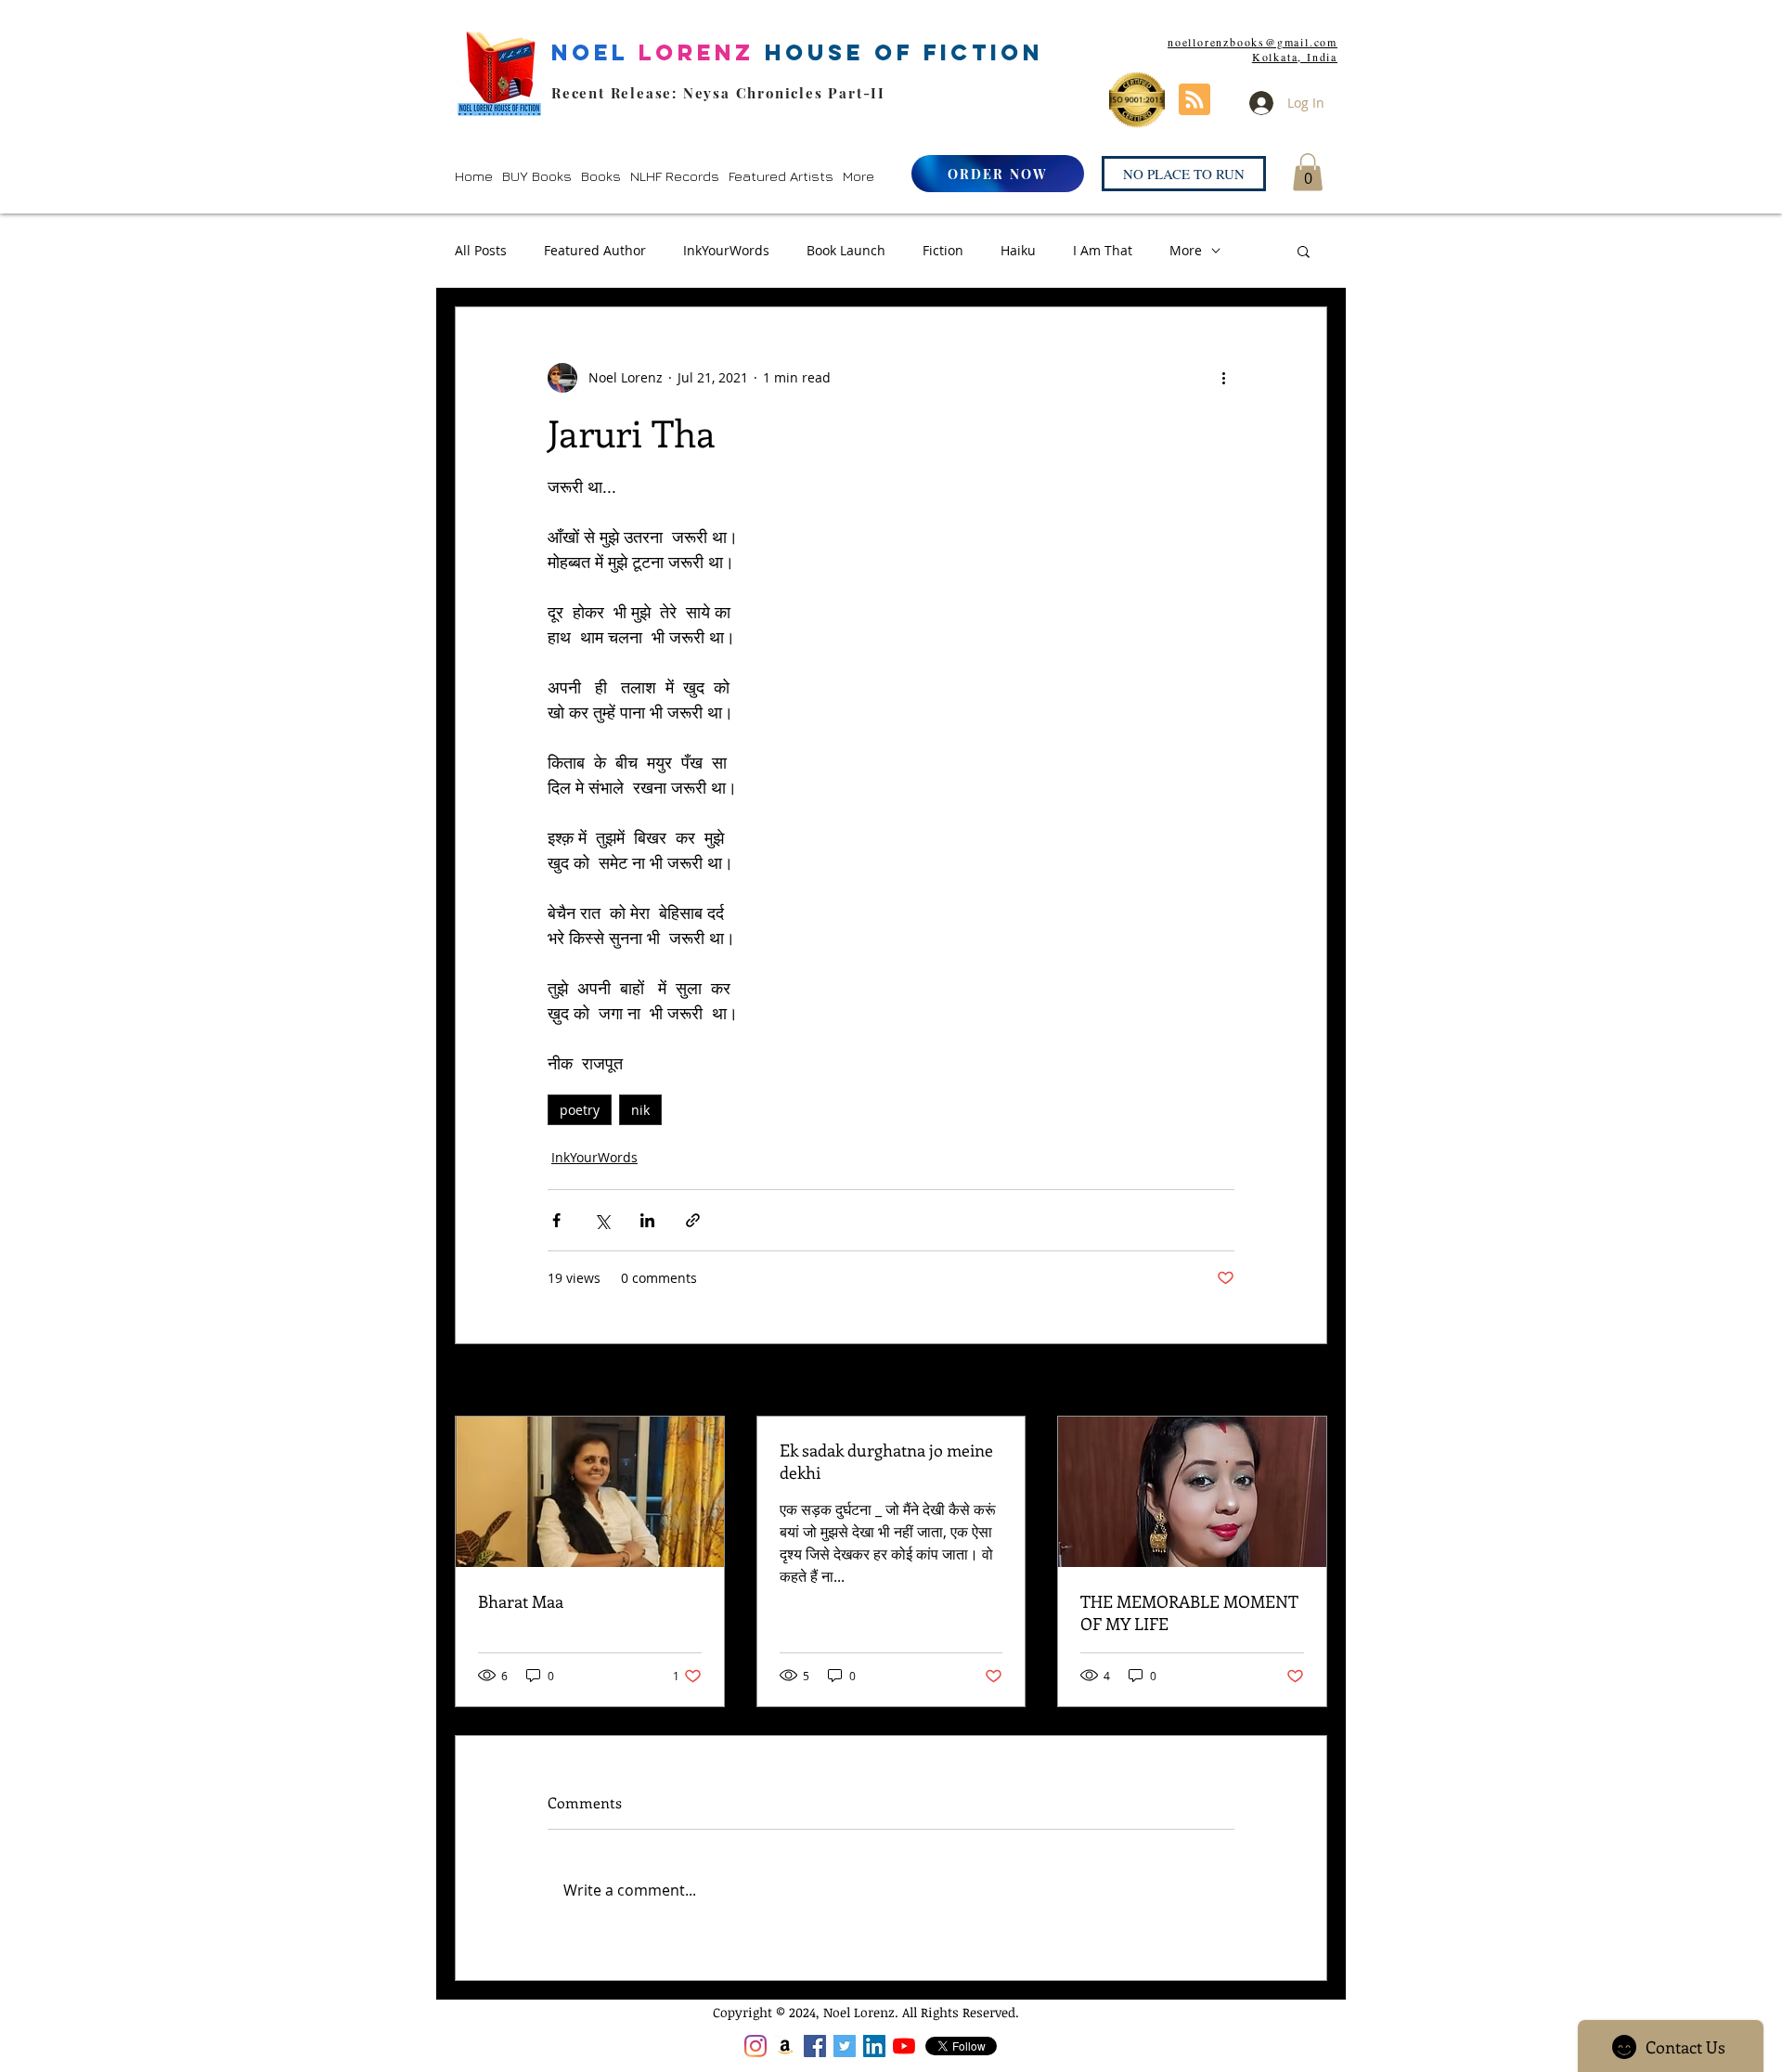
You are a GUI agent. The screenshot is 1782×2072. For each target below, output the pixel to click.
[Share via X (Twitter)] (602, 1220)
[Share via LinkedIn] (647, 1220)
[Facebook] (815, 2046)
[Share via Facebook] (556, 1220)
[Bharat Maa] (590, 1492)
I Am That (1103, 250)
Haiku (1018, 250)
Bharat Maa (521, 1601)
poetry (580, 1110)
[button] (537, 176)
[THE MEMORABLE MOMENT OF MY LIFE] (1192, 1492)
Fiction (943, 250)
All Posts (481, 250)
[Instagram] (755, 2046)
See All (1306, 1382)
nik (640, 1110)
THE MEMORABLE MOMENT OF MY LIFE (1189, 1612)
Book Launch (846, 250)
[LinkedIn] (874, 2046)
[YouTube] (904, 2046)
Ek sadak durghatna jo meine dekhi (886, 1461)
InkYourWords (726, 250)
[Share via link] (693, 1220)
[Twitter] (845, 2046)
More (1186, 250)
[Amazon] (785, 2046)
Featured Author (595, 250)
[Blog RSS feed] (1194, 100)
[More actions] (1223, 378)
